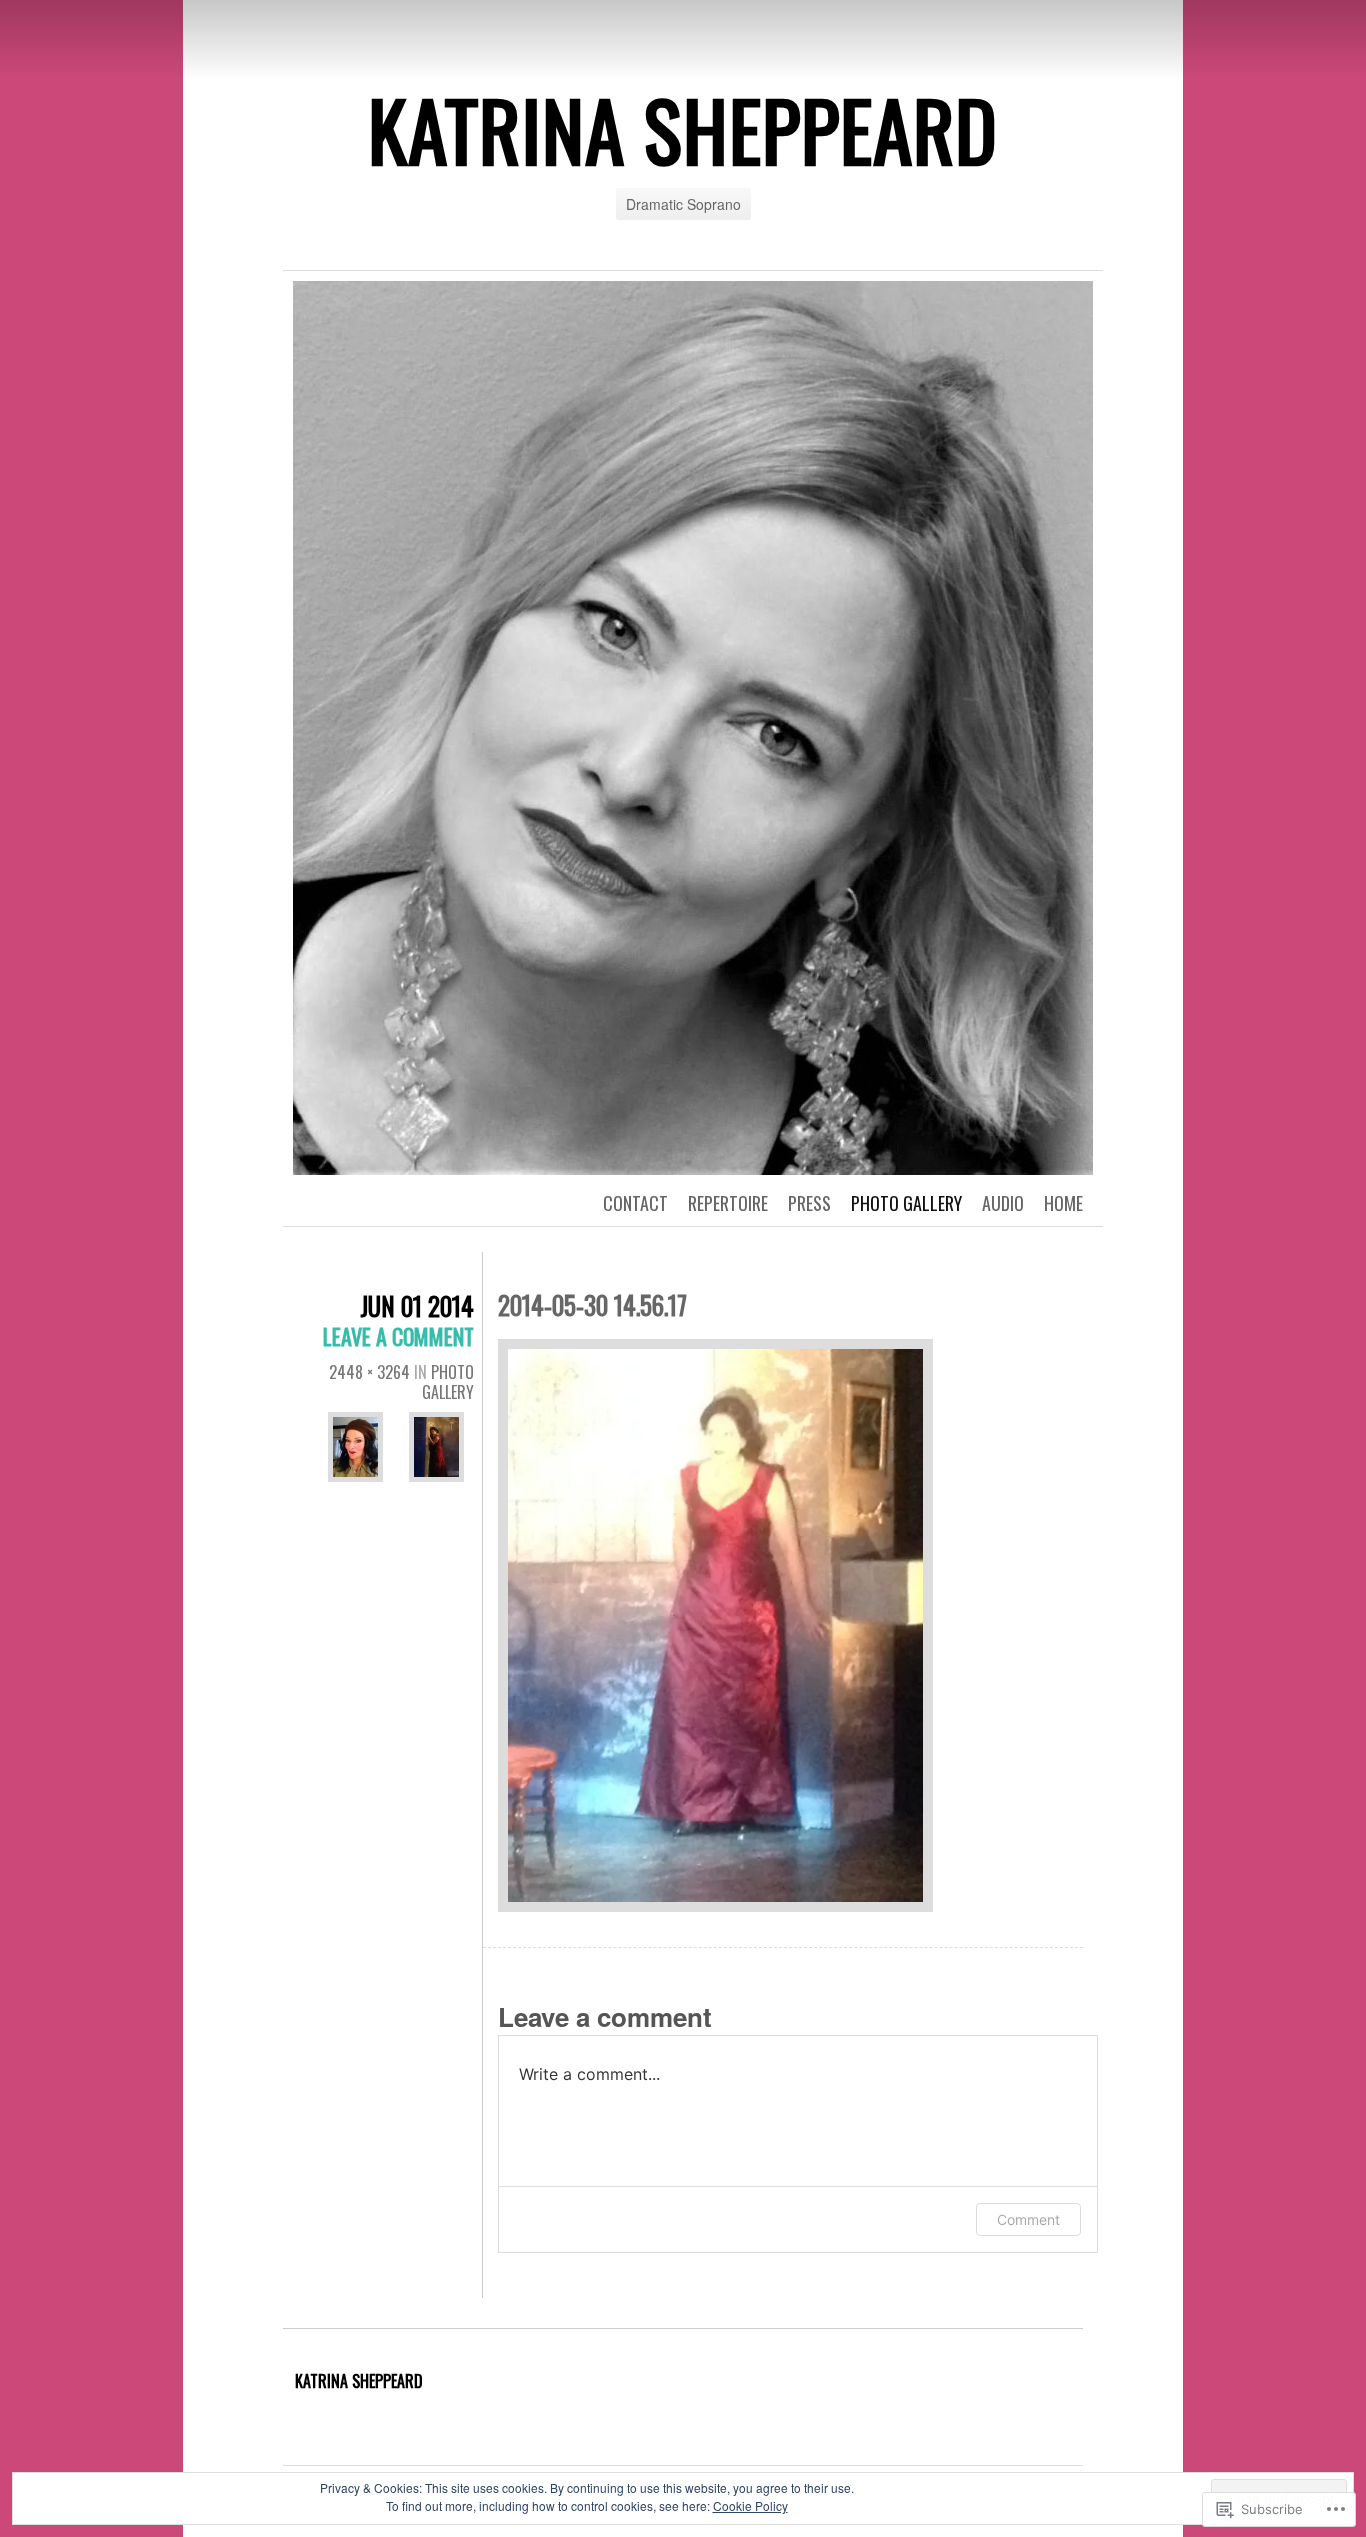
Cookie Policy (750, 2505)
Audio (1003, 1203)
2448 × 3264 (369, 1372)
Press (809, 1203)
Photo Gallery (906, 1203)
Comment (1028, 2219)
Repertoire (728, 1203)
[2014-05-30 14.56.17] (715, 1626)
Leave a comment (398, 1336)
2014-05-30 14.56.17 (592, 1304)
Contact (635, 1203)
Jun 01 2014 (417, 1305)
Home (1063, 1203)
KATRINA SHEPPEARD (683, 129)
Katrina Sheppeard (359, 2381)
